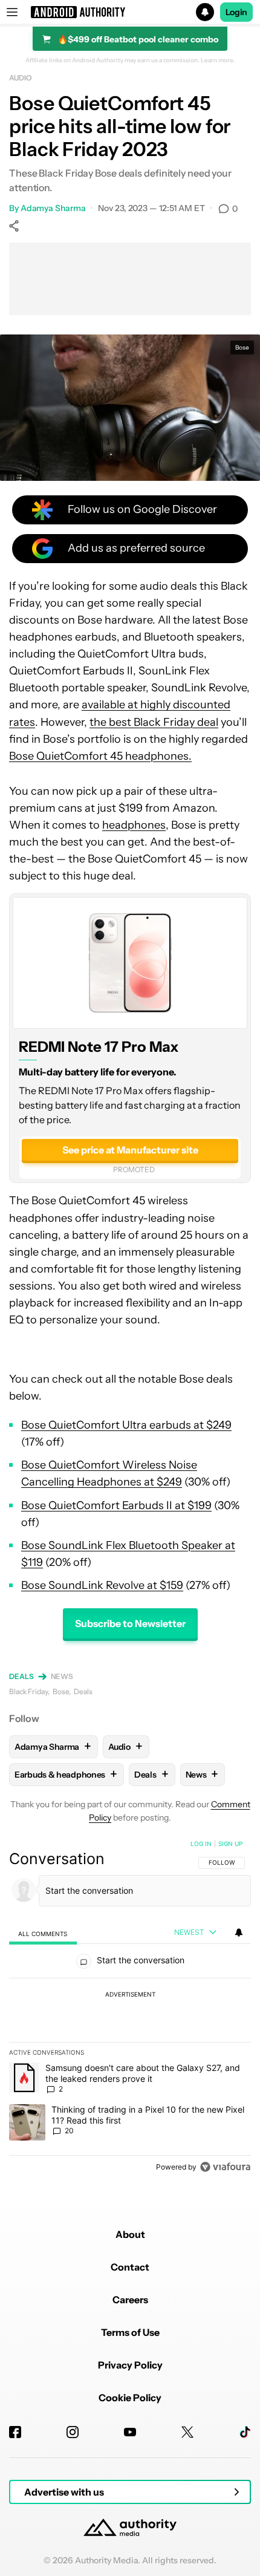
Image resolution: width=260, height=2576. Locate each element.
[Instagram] (73, 2432)
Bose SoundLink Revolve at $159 (102, 1585)
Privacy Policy (130, 2365)
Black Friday (28, 1691)
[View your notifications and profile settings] (239, 1932)
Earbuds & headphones (66, 1774)
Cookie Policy (130, 2398)
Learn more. (218, 60)
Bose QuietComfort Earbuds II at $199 (116, 1505)
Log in (201, 1844)
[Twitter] (187, 2432)
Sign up (230, 1844)
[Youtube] (130, 2432)
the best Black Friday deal (154, 722)
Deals (21, 1676)
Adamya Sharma (53, 208)
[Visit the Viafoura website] (225, 2167)
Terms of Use (130, 2332)
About (130, 2234)
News (62, 1676)
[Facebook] (15, 2432)
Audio (21, 78)
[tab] (43, 1933)
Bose (61, 1691)
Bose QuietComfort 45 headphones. (100, 756)
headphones (134, 825)
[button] (130, 12)
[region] (130, 2008)
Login (236, 12)
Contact (130, 2267)
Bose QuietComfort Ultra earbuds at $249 (126, 1425)
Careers (130, 2300)
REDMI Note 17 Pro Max (99, 1047)
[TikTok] (245, 2432)
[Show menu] (12, 12)
